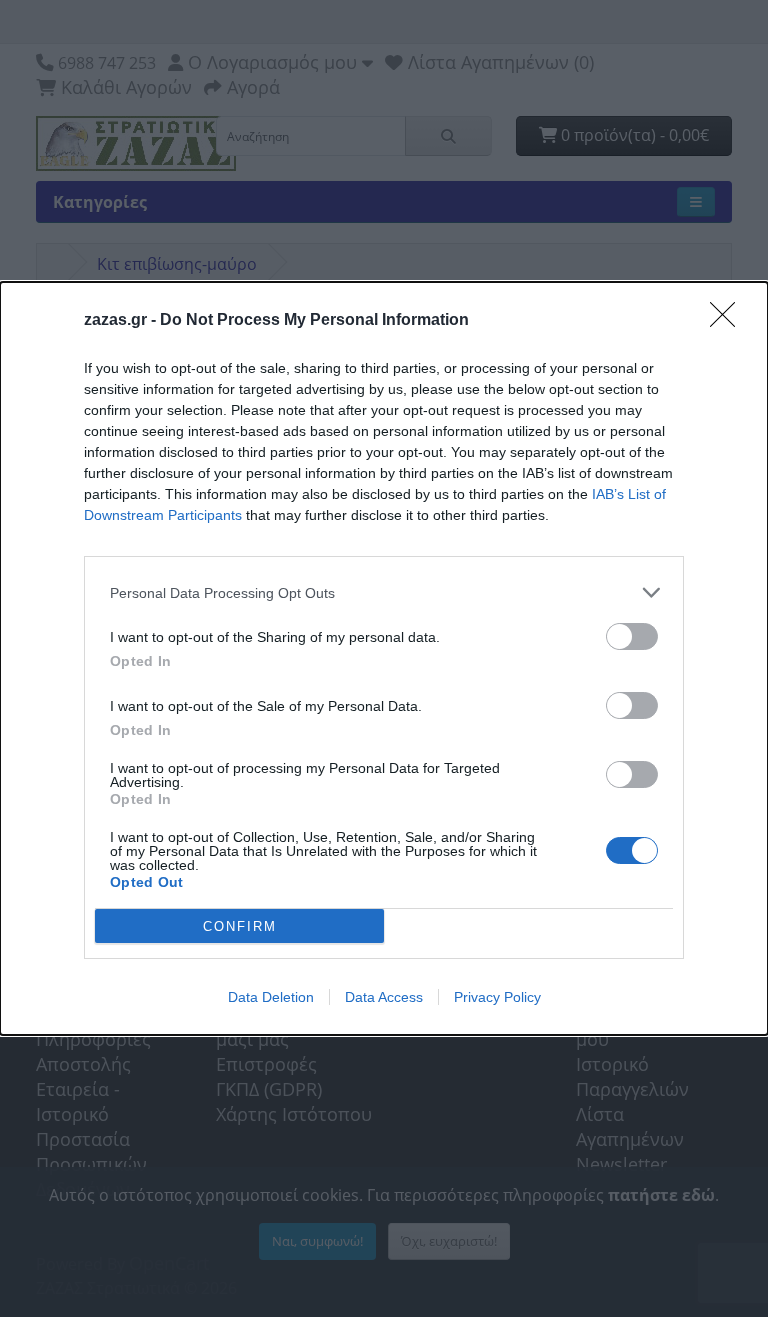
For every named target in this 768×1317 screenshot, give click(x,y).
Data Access (384, 997)
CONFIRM (240, 926)
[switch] (632, 636)
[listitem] (384, 592)
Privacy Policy (497, 997)
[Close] (729, 321)
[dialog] (384, 658)
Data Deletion (271, 997)
